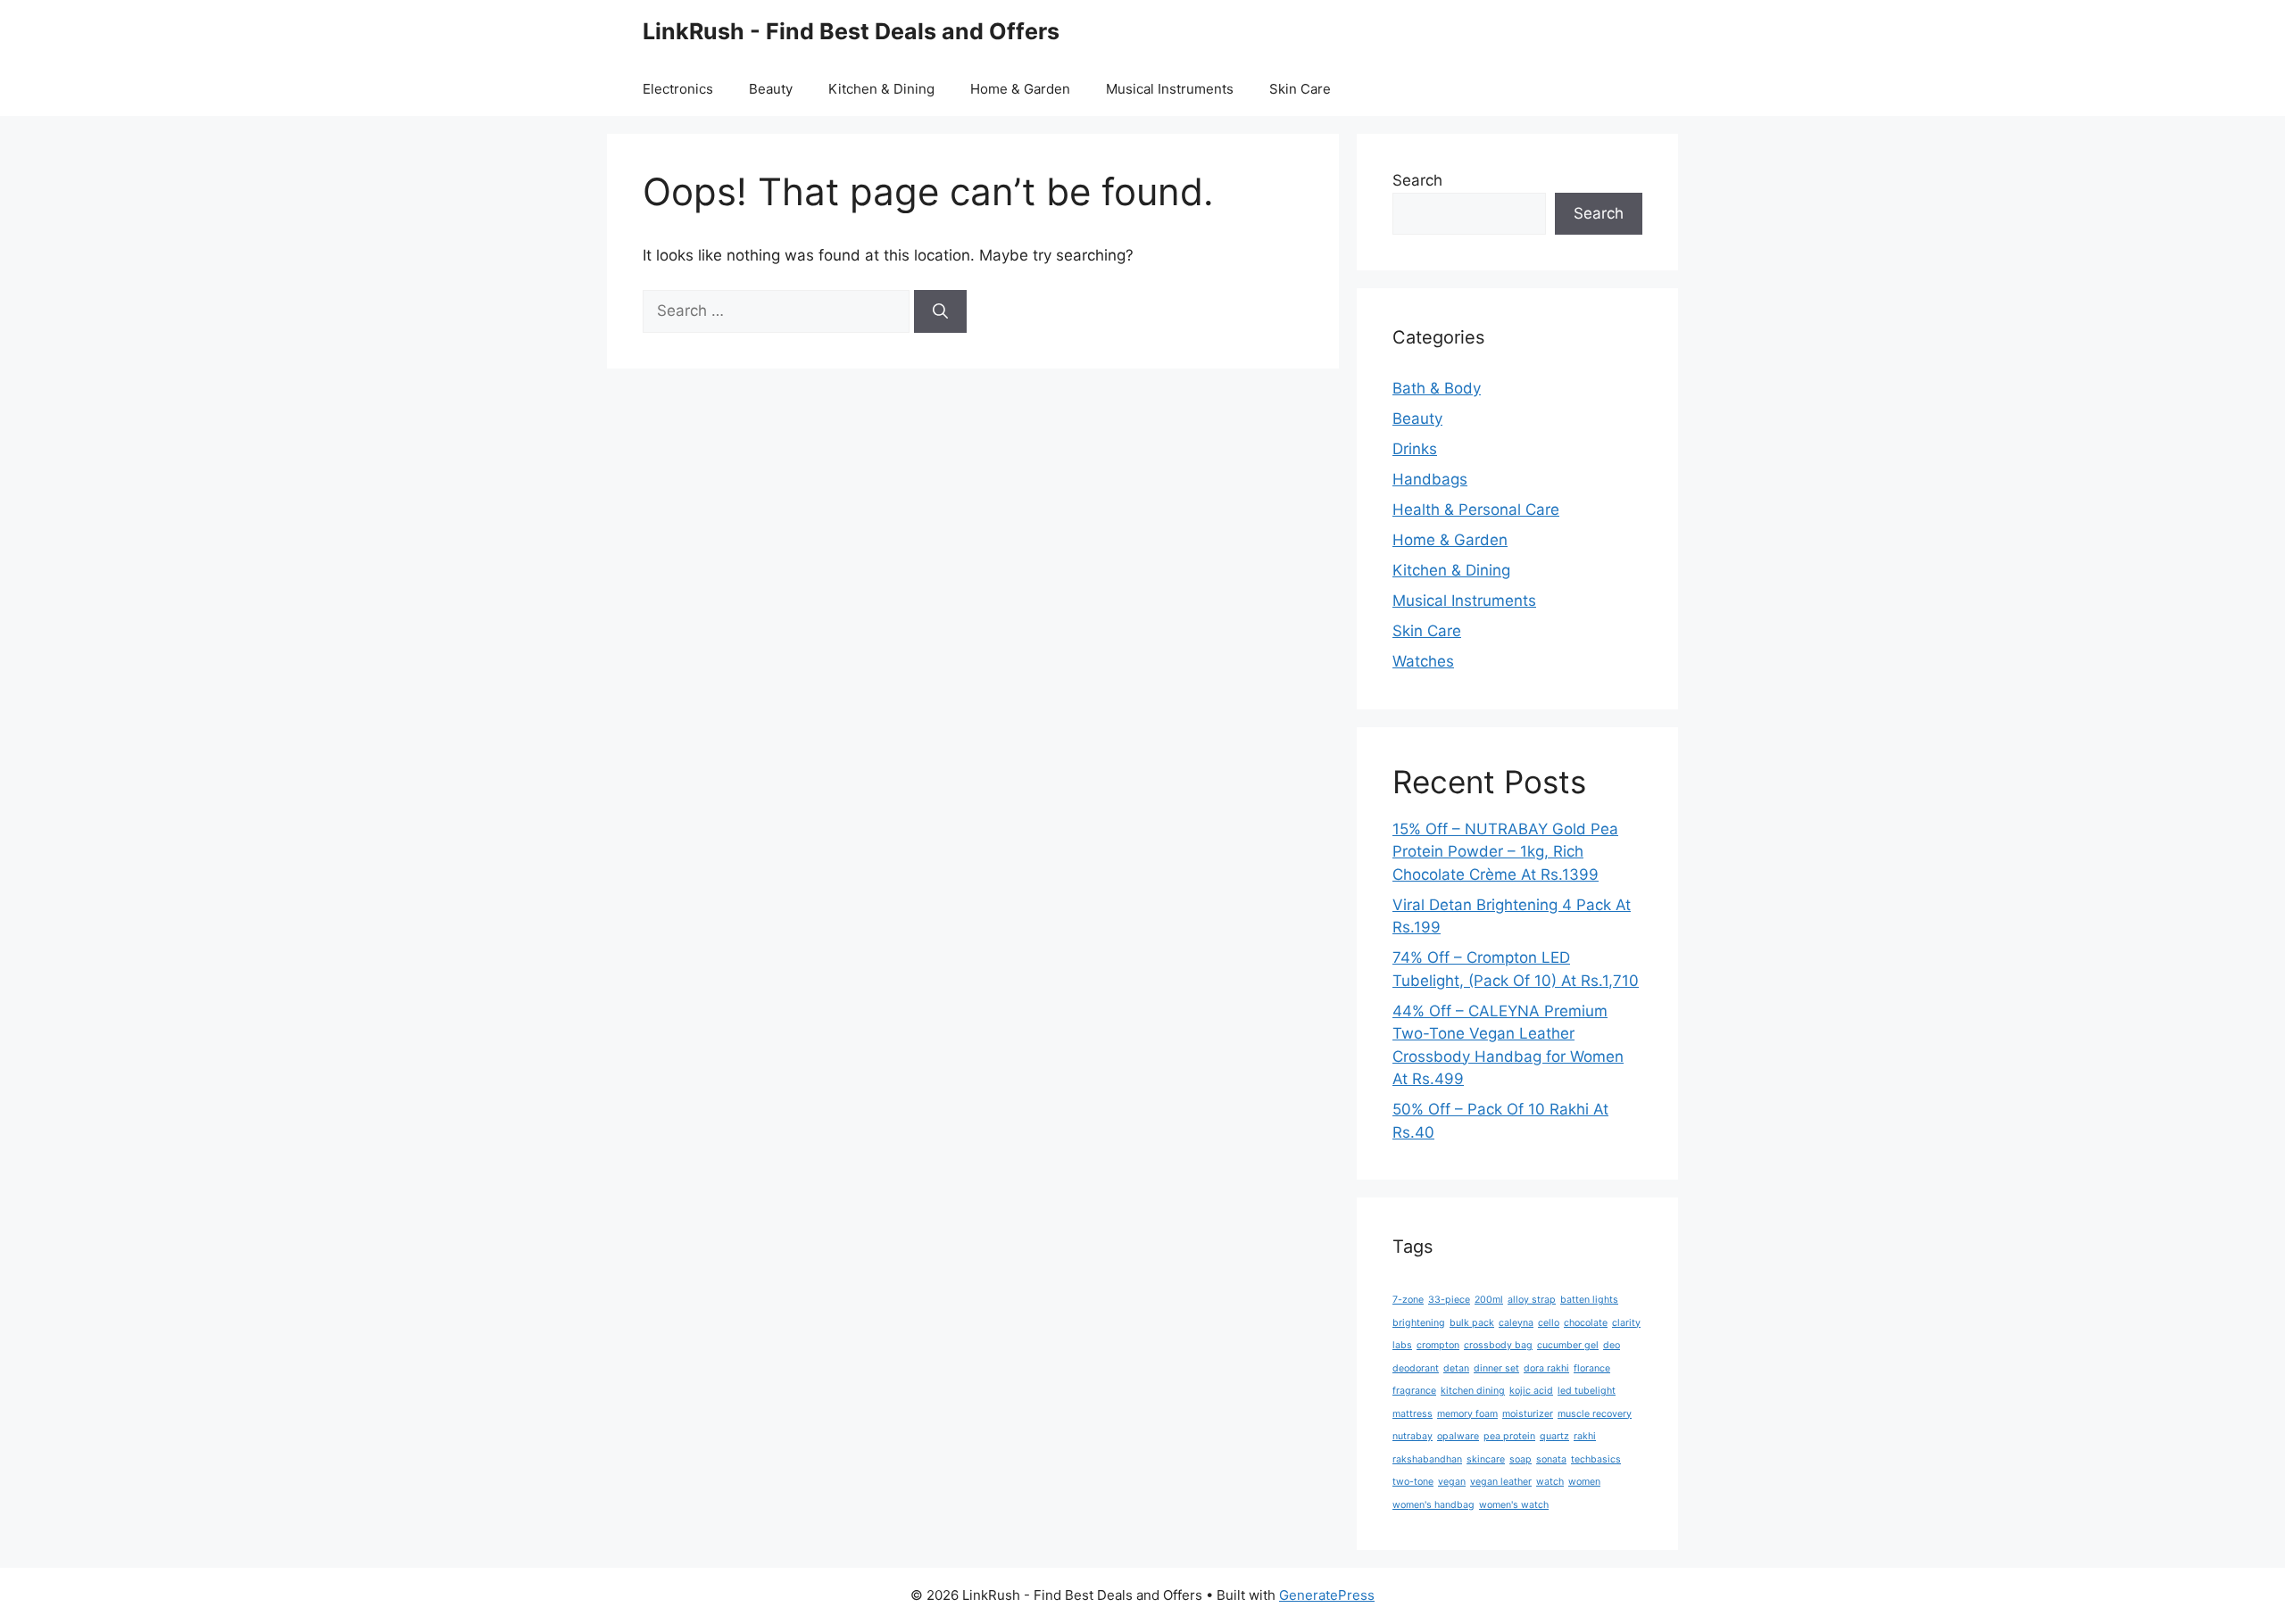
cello (1549, 1323)
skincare (1486, 1459)
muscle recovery (1595, 1414)
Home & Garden (1020, 89)
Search (1417, 180)
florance (1592, 1368)
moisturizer (1528, 1414)
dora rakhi (1546, 1368)
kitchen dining (1473, 1391)
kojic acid (1531, 1391)
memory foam (1467, 1414)
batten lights (1589, 1300)
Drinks (1415, 449)
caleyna (1516, 1323)
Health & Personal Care (1476, 510)
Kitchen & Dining (881, 89)
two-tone (1413, 1482)
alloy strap (1532, 1300)
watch (1550, 1482)
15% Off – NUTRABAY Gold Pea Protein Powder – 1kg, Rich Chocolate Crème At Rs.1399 (1505, 852)
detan (1456, 1368)
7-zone (1408, 1300)
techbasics (1596, 1459)
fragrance (1414, 1391)
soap (1521, 1459)
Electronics (678, 89)
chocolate (1586, 1323)
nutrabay (1413, 1436)
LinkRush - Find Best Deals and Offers (851, 31)
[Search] (940, 311)
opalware (1458, 1436)
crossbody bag (1498, 1345)
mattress (1413, 1414)
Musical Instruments (1170, 89)
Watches (1423, 661)
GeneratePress (1327, 1595)
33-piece (1449, 1300)
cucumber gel (1568, 1345)
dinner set (1496, 1368)
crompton (1438, 1345)
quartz (1554, 1436)
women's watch (1514, 1505)
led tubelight (1587, 1391)
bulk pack (1472, 1323)
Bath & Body (1437, 388)
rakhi (1585, 1436)
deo (1612, 1345)
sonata (1551, 1459)
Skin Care (1300, 89)
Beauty (771, 89)
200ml (1489, 1300)
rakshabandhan (1427, 1459)
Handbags (1430, 479)
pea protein (1509, 1436)
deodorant (1416, 1368)
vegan (1452, 1482)
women (1584, 1482)
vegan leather (1501, 1482)
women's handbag (1433, 1505)
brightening (1419, 1323)
